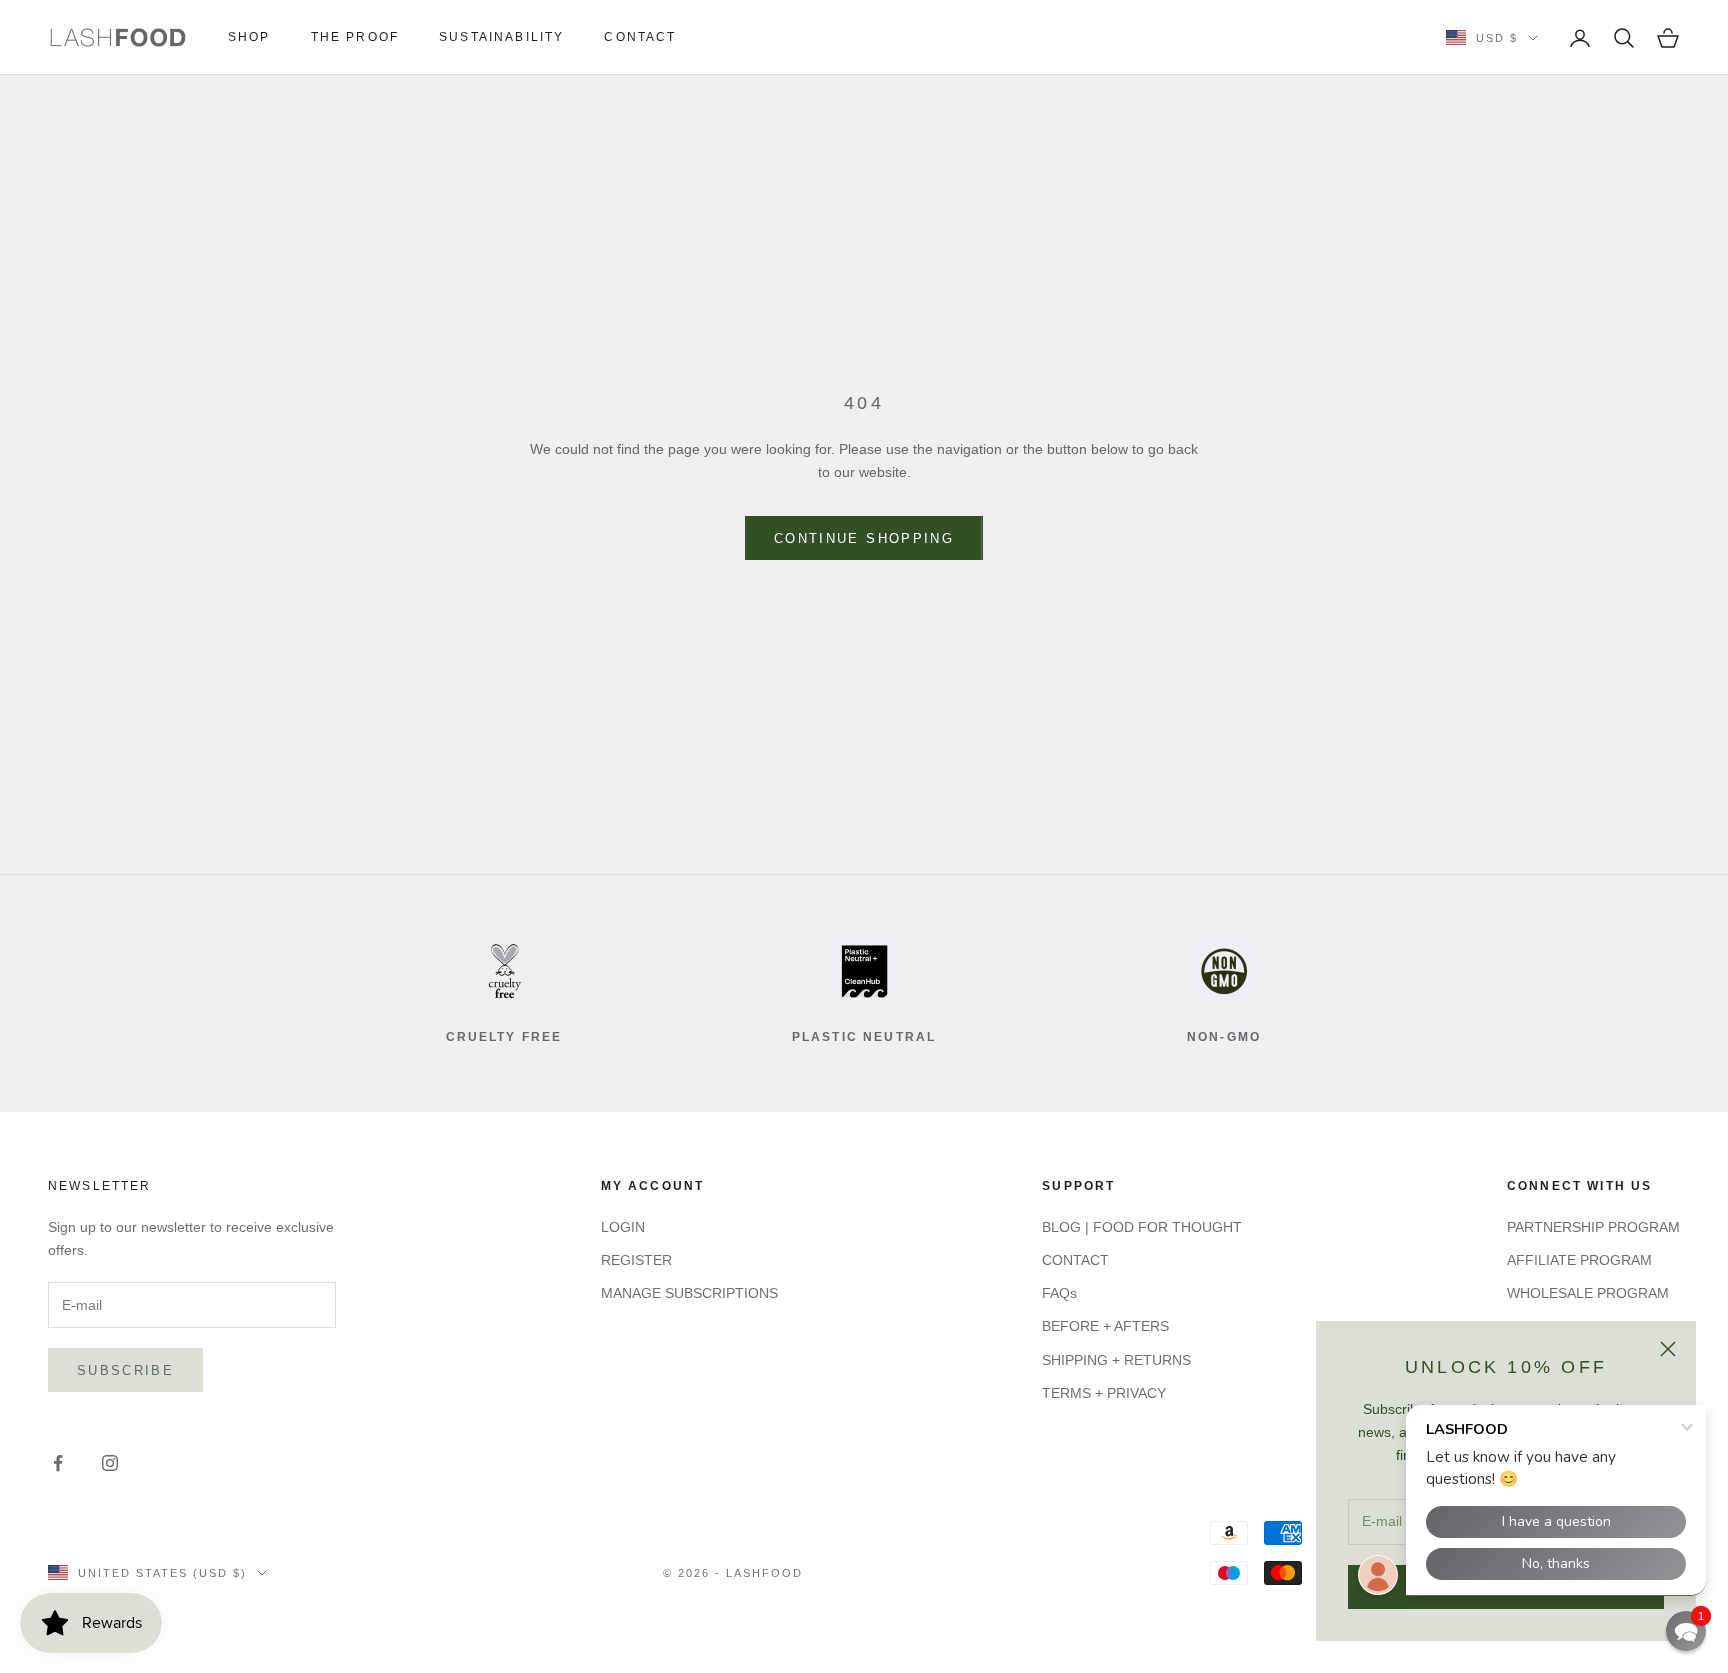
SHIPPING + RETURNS (1116, 1360)
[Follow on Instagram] (110, 1463)
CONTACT (640, 37)
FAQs (1059, 1293)
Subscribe (125, 1370)
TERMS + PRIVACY (1104, 1393)
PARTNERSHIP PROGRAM (1593, 1227)
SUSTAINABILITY (501, 37)
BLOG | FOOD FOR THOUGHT (1142, 1227)
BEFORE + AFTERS (1105, 1326)
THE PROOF (355, 37)
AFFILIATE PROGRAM (1579, 1260)
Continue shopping (864, 538)
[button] (1686, 1631)
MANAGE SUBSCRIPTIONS (689, 1293)
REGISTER (636, 1260)
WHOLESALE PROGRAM (1588, 1293)
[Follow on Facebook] (58, 1463)
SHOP (249, 37)
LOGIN (623, 1227)
